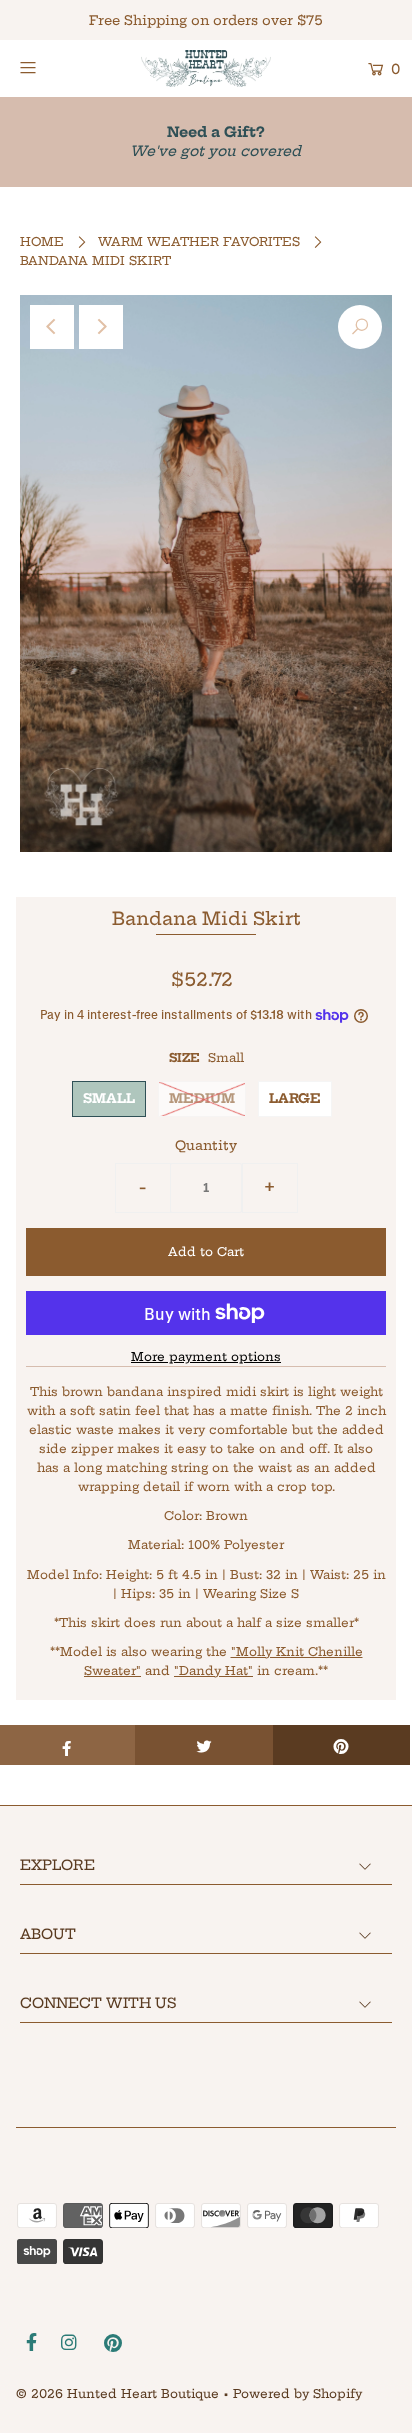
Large (295, 1098)
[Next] (101, 327)
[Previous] (52, 327)
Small (109, 1098)
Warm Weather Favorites (199, 241)
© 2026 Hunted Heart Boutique (117, 2393)
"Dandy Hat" (213, 1670)
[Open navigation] (54, 67)
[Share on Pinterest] (341, 1745)
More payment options (206, 1356)
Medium (202, 1098)
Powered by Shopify (297, 2393)
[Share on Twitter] (203, 1745)
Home (42, 241)
